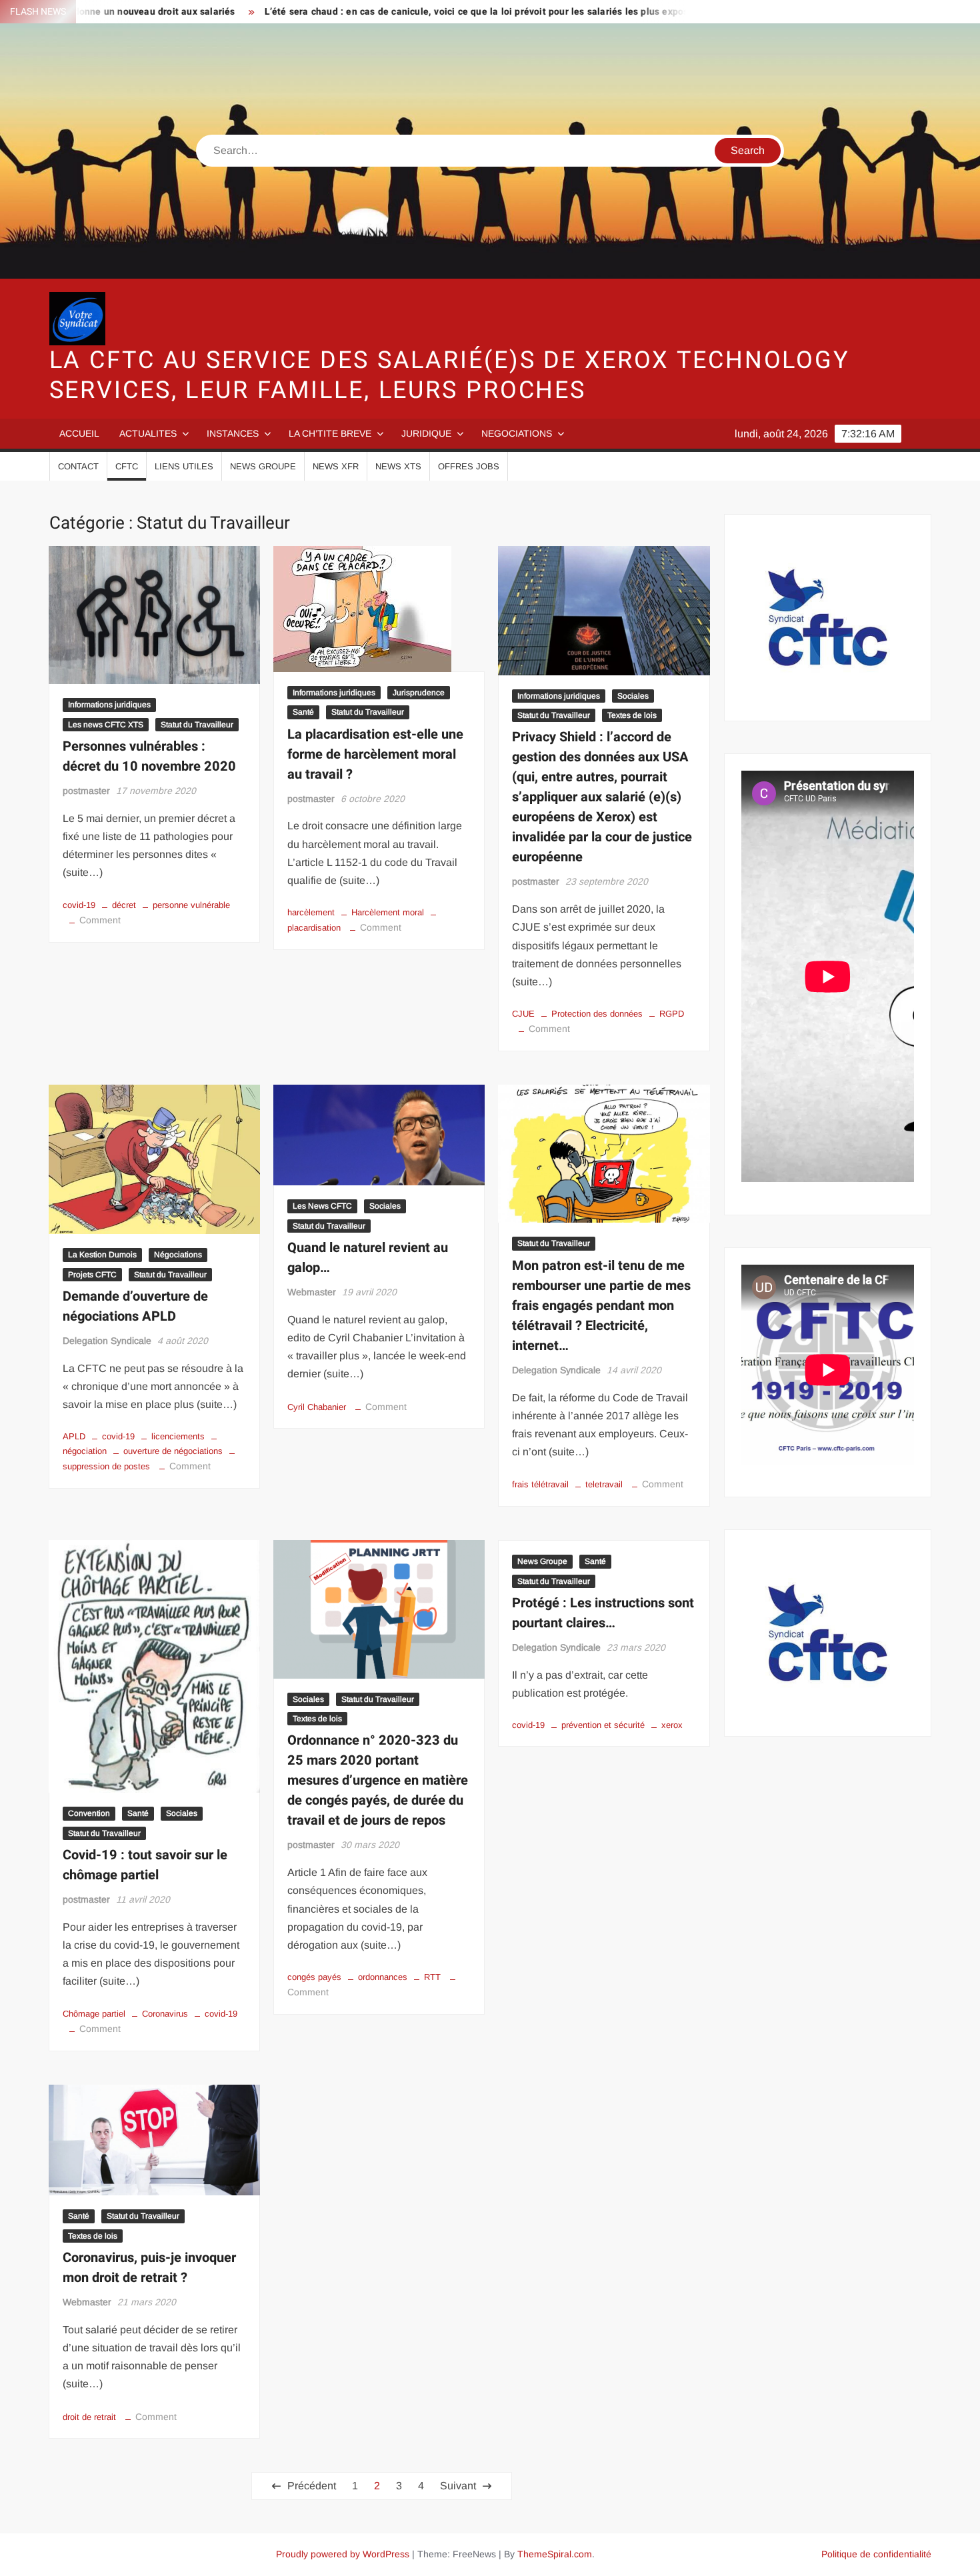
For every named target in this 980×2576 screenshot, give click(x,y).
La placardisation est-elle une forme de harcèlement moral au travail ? (375, 754)
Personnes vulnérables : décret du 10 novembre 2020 (149, 756)
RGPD (672, 1014)
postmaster (86, 791)
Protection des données (597, 1014)
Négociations (178, 1255)
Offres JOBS (469, 466)
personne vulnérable (191, 905)
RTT (432, 1977)
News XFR (336, 466)
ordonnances (383, 1977)
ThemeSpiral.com (555, 2554)
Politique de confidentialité (876, 2554)
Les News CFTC (322, 1206)
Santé (303, 712)
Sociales (633, 696)
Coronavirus (165, 2014)
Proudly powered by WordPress (343, 2554)
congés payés (314, 1977)
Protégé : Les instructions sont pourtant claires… (603, 1613)
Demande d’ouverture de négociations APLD (135, 1306)
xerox (672, 1725)
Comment (100, 920)
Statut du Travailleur (197, 725)
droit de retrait (89, 2417)
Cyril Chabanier (317, 1407)
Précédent (312, 2486)
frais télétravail (540, 1484)
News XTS (398, 466)
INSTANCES (233, 433)
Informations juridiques (109, 705)
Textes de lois (632, 715)
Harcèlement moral (388, 912)
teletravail (604, 1484)
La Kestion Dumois (102, 1255)
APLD (74, 1436)
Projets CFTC (92, 1275)
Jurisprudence (419, 693)
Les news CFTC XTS (106, 725)
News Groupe (263, 466)
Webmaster (312, 1292)
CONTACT (78, 466)
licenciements (178, 1436)
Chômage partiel (94, 2014)
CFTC (127, 466)
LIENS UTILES (184, 466)
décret (124, 905)
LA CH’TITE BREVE (330, 433)
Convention (89, 1813)
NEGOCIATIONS (517, 433)
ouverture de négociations (173, 1451)
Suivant (458, 2486)
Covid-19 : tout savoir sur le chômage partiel (145, 1865)
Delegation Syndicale (107, 1341)
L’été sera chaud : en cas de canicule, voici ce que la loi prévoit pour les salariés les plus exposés (406, 12)
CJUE (523, 1014)
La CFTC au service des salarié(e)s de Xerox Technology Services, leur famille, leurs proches (450, 375)
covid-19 (79, 905)
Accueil (79, 433)
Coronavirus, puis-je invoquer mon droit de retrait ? (149, 2268)
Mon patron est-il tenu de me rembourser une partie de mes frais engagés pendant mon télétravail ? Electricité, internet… (601, 1306)
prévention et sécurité (603, 1725)
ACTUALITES (148, 433)
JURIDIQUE (426, 433)
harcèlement (311, 912)
